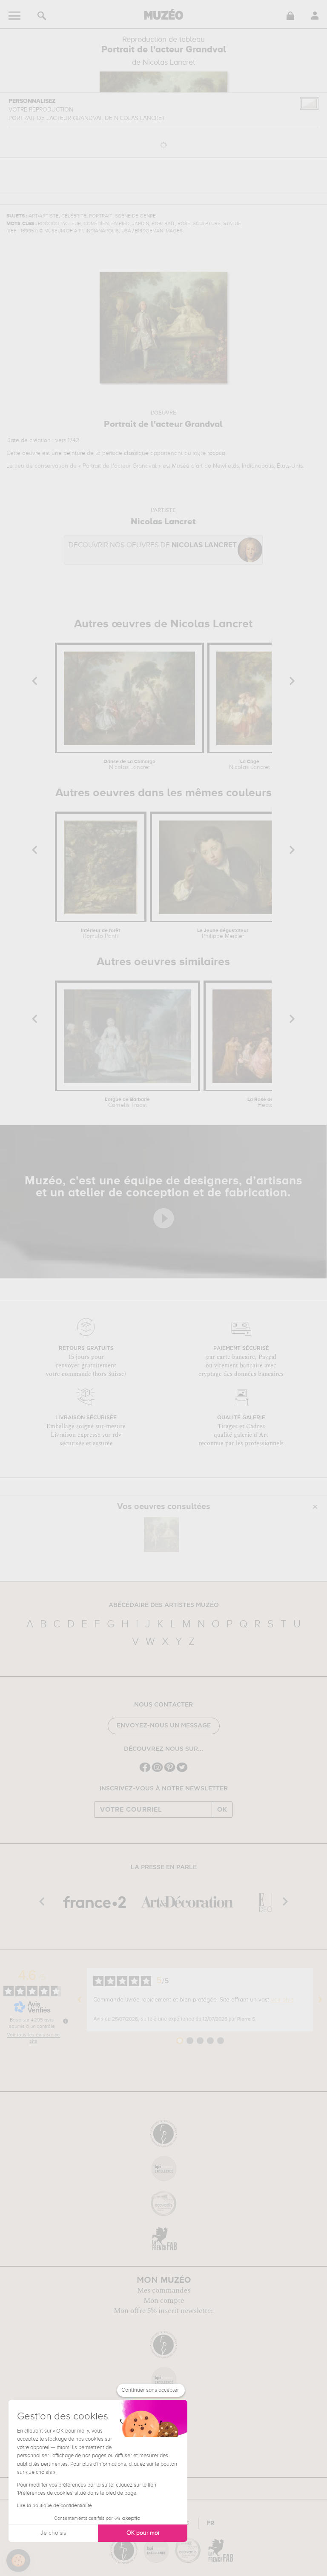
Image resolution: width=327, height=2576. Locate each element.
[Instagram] (157, 1771)
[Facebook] (145, 1771)
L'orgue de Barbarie (127, 1103)
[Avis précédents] (80, 1999)
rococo (216, 453)
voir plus (282, 2000)
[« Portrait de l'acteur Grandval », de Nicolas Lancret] (161, 1535)
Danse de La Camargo (129, 765)
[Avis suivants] (320, 1999)
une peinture (68, 453)
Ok (222, 1810)
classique (136, 453)
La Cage (250, 765)
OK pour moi (143, 2533)
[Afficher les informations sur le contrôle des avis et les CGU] (66, 2021)
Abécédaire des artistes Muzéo (164, 1605)
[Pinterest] (170, 1771)
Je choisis (53, 2533)
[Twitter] (182, 1771)
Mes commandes (164, 2290)
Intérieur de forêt (100, 934)
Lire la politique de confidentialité (54, 2506)
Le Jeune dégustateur (223, 934)
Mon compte (164, 2301)
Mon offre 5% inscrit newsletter (164, 2311)
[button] (18, 2561)
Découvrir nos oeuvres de (153, 545)
